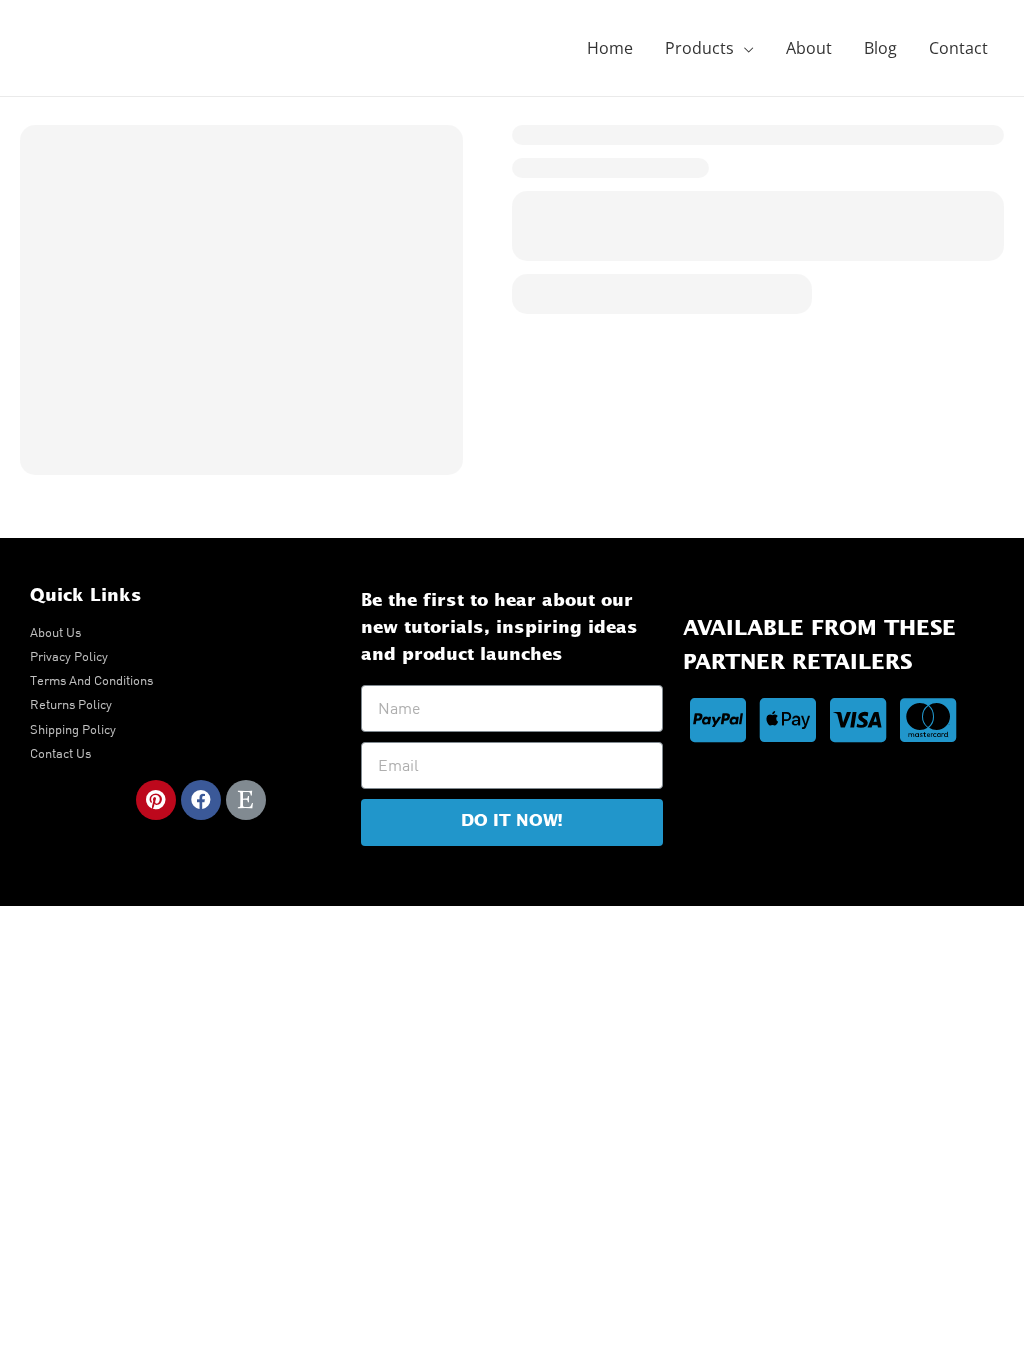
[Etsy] (246, 800)
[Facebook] (201, 800)
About (809, 48)
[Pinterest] (156, 800)
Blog (880, 48)
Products (699, 48)
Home (610, 48)
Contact (958, 48)
